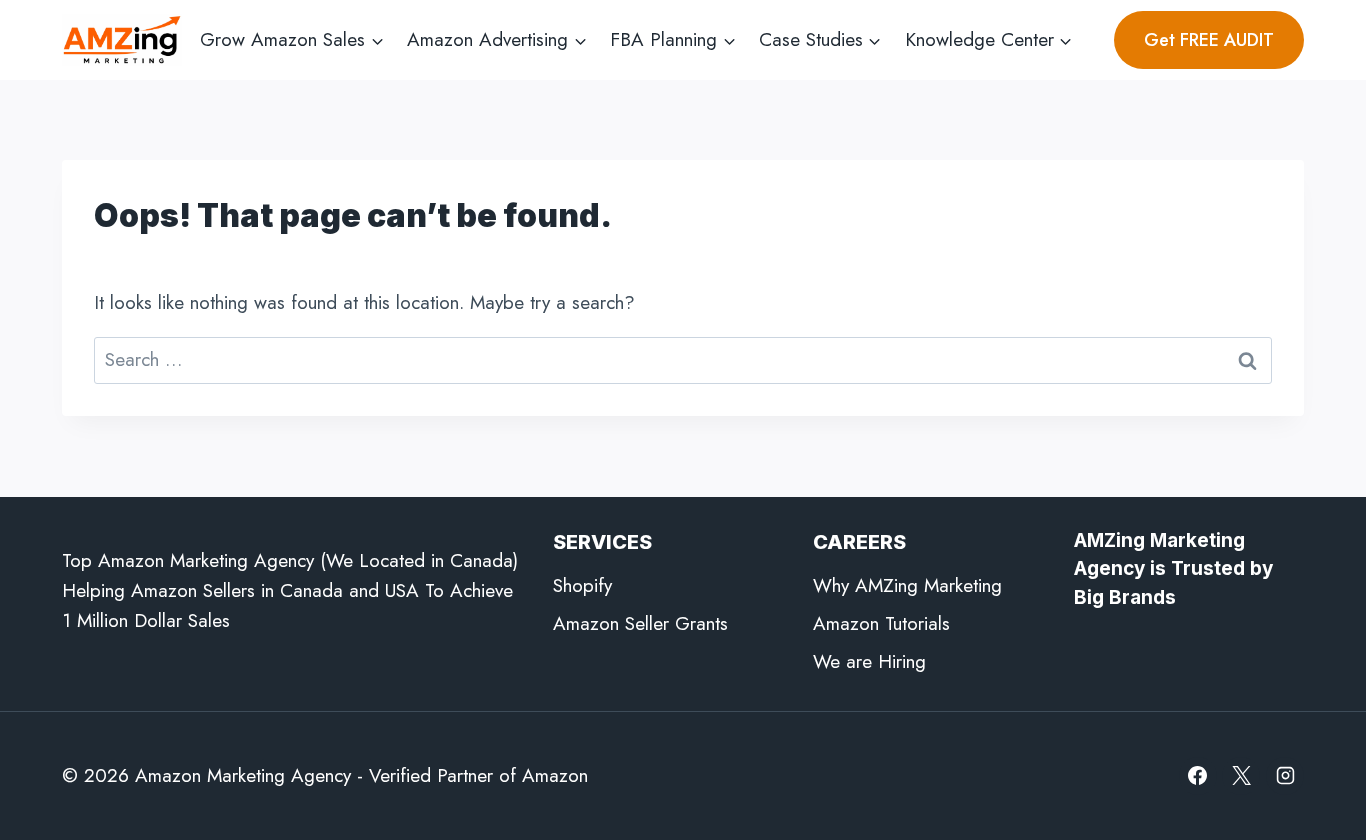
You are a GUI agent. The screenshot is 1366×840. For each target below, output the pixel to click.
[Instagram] (1285, 776)
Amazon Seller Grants (640, 623)
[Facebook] (1198, 776)
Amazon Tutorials (881, 623)
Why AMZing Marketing (907, 585)
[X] (1241, 776)
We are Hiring (869, 661)
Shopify (582, 585)
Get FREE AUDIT (1209, 40)
